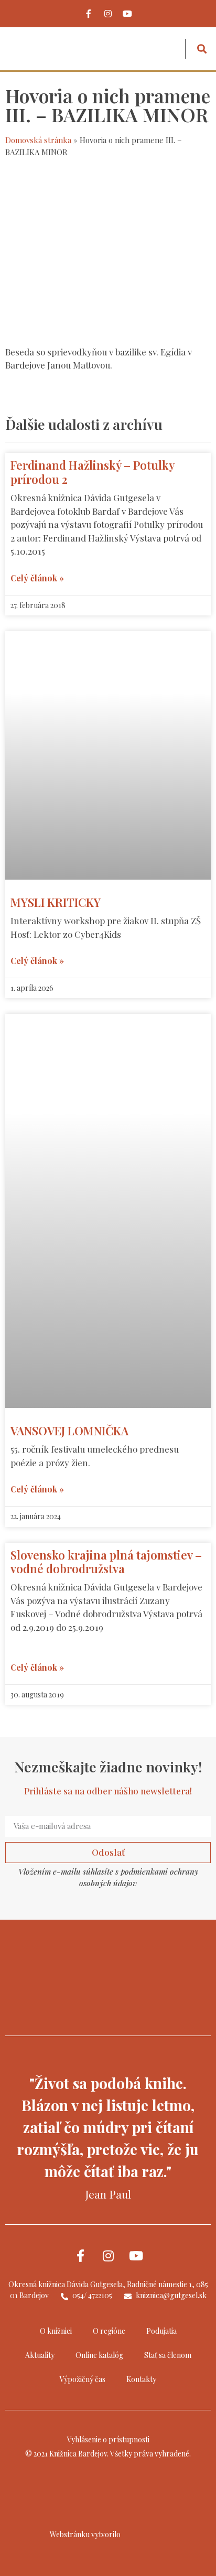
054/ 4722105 (91, 2295)
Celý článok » (37, 578)
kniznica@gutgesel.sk (170, 2295)
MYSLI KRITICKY (56, 902)
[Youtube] (127, 14)
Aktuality (40, 2355)
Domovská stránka (38, 140)
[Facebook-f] (89, 14)
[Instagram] (108, 14)
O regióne (109, 2331)
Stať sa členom (168, 2355)
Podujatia (161, 2331)
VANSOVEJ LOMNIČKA (69, 1431)
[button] (169, 49)
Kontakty (141, 2379)
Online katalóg (99, 2355)
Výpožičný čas (83, 2379)
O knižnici (56, 2331)
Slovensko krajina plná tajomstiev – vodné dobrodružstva (106, 1562)
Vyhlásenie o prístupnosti (108, 2439)
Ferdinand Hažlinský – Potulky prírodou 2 (93, 472)
